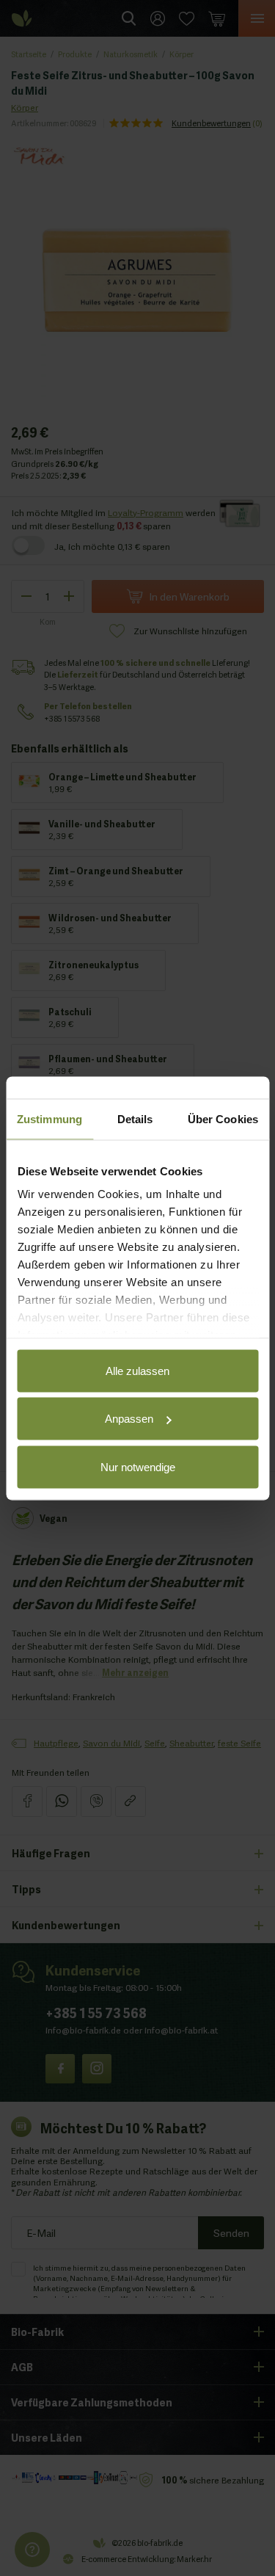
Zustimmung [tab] (49, 1118)
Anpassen (129, 1419)
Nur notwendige (138, 1466)
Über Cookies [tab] (223, 1118)
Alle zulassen (137, 1370)
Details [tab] (135, 1118)
